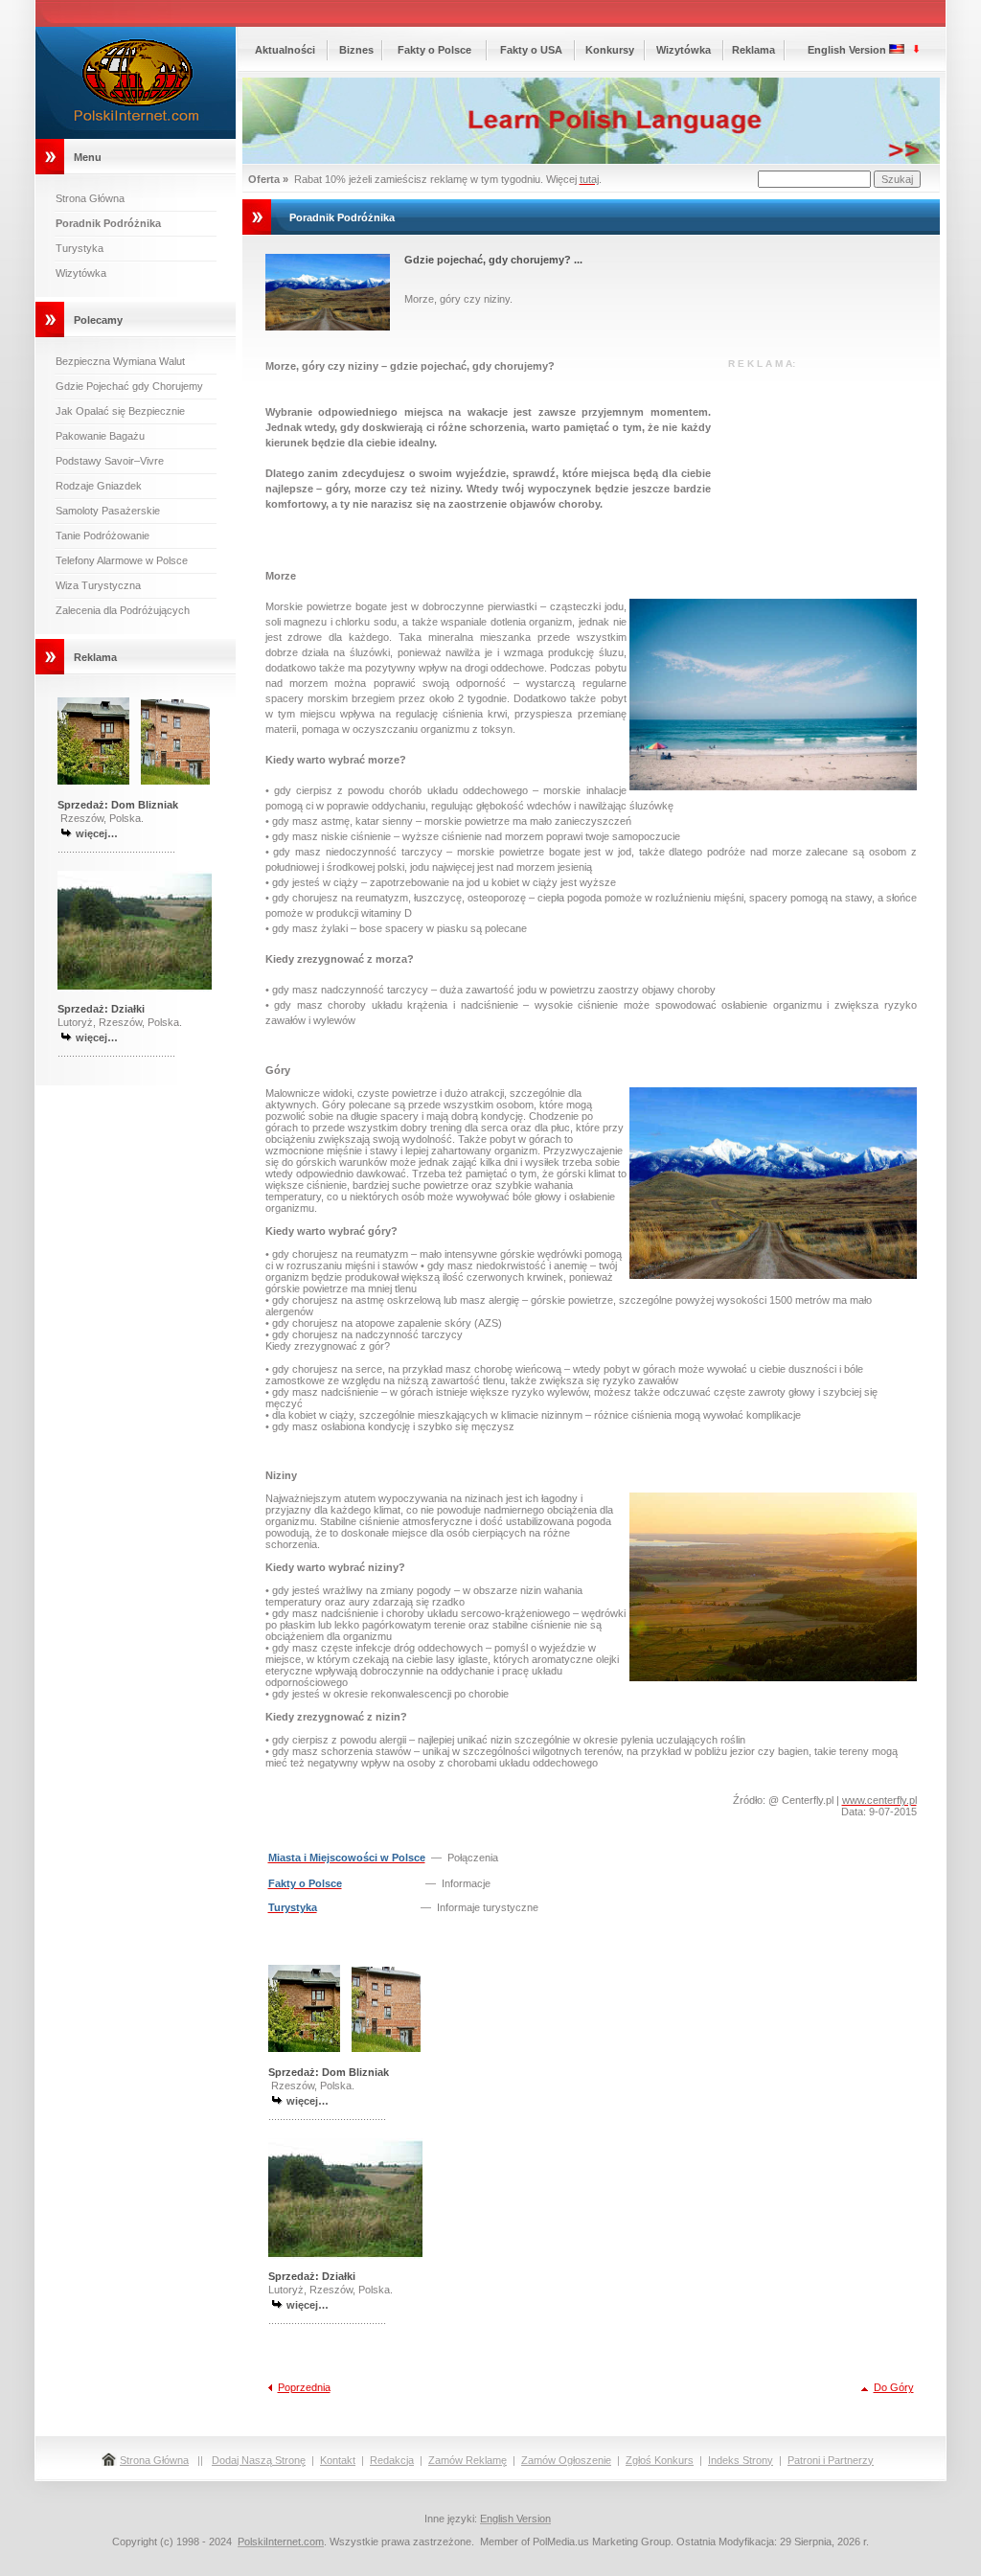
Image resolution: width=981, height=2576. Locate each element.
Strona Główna (90, 198)
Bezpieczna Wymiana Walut (120, 361)
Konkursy (610, 50)
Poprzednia (304, 2387)
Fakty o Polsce (434, 50)
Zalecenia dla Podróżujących (123, 610)
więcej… (97, 833)
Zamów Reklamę (468, 2460)
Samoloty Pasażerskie (108, 511)
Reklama (753, 50)
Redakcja (392, 2460)
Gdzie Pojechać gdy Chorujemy (129, 386)
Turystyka (80, 248)
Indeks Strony (741, 2460)
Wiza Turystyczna (98, 585)
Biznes (356, 50)
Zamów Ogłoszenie (566, 2460)
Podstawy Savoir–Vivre (110, 461)
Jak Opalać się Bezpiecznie (120, 411)
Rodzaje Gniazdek (99, 486)
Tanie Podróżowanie (103, 536)
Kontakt (338, 2460)
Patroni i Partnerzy (831, 2460)
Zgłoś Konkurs (660, 2460)
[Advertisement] (821, 465)
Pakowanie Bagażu (100, 436)
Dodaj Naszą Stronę (259, 2460)
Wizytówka (81, 273)
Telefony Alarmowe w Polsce (122, 560)
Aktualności (285, 50)
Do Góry (894, 2387)
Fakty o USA (531, 50)
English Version (847, 50)
